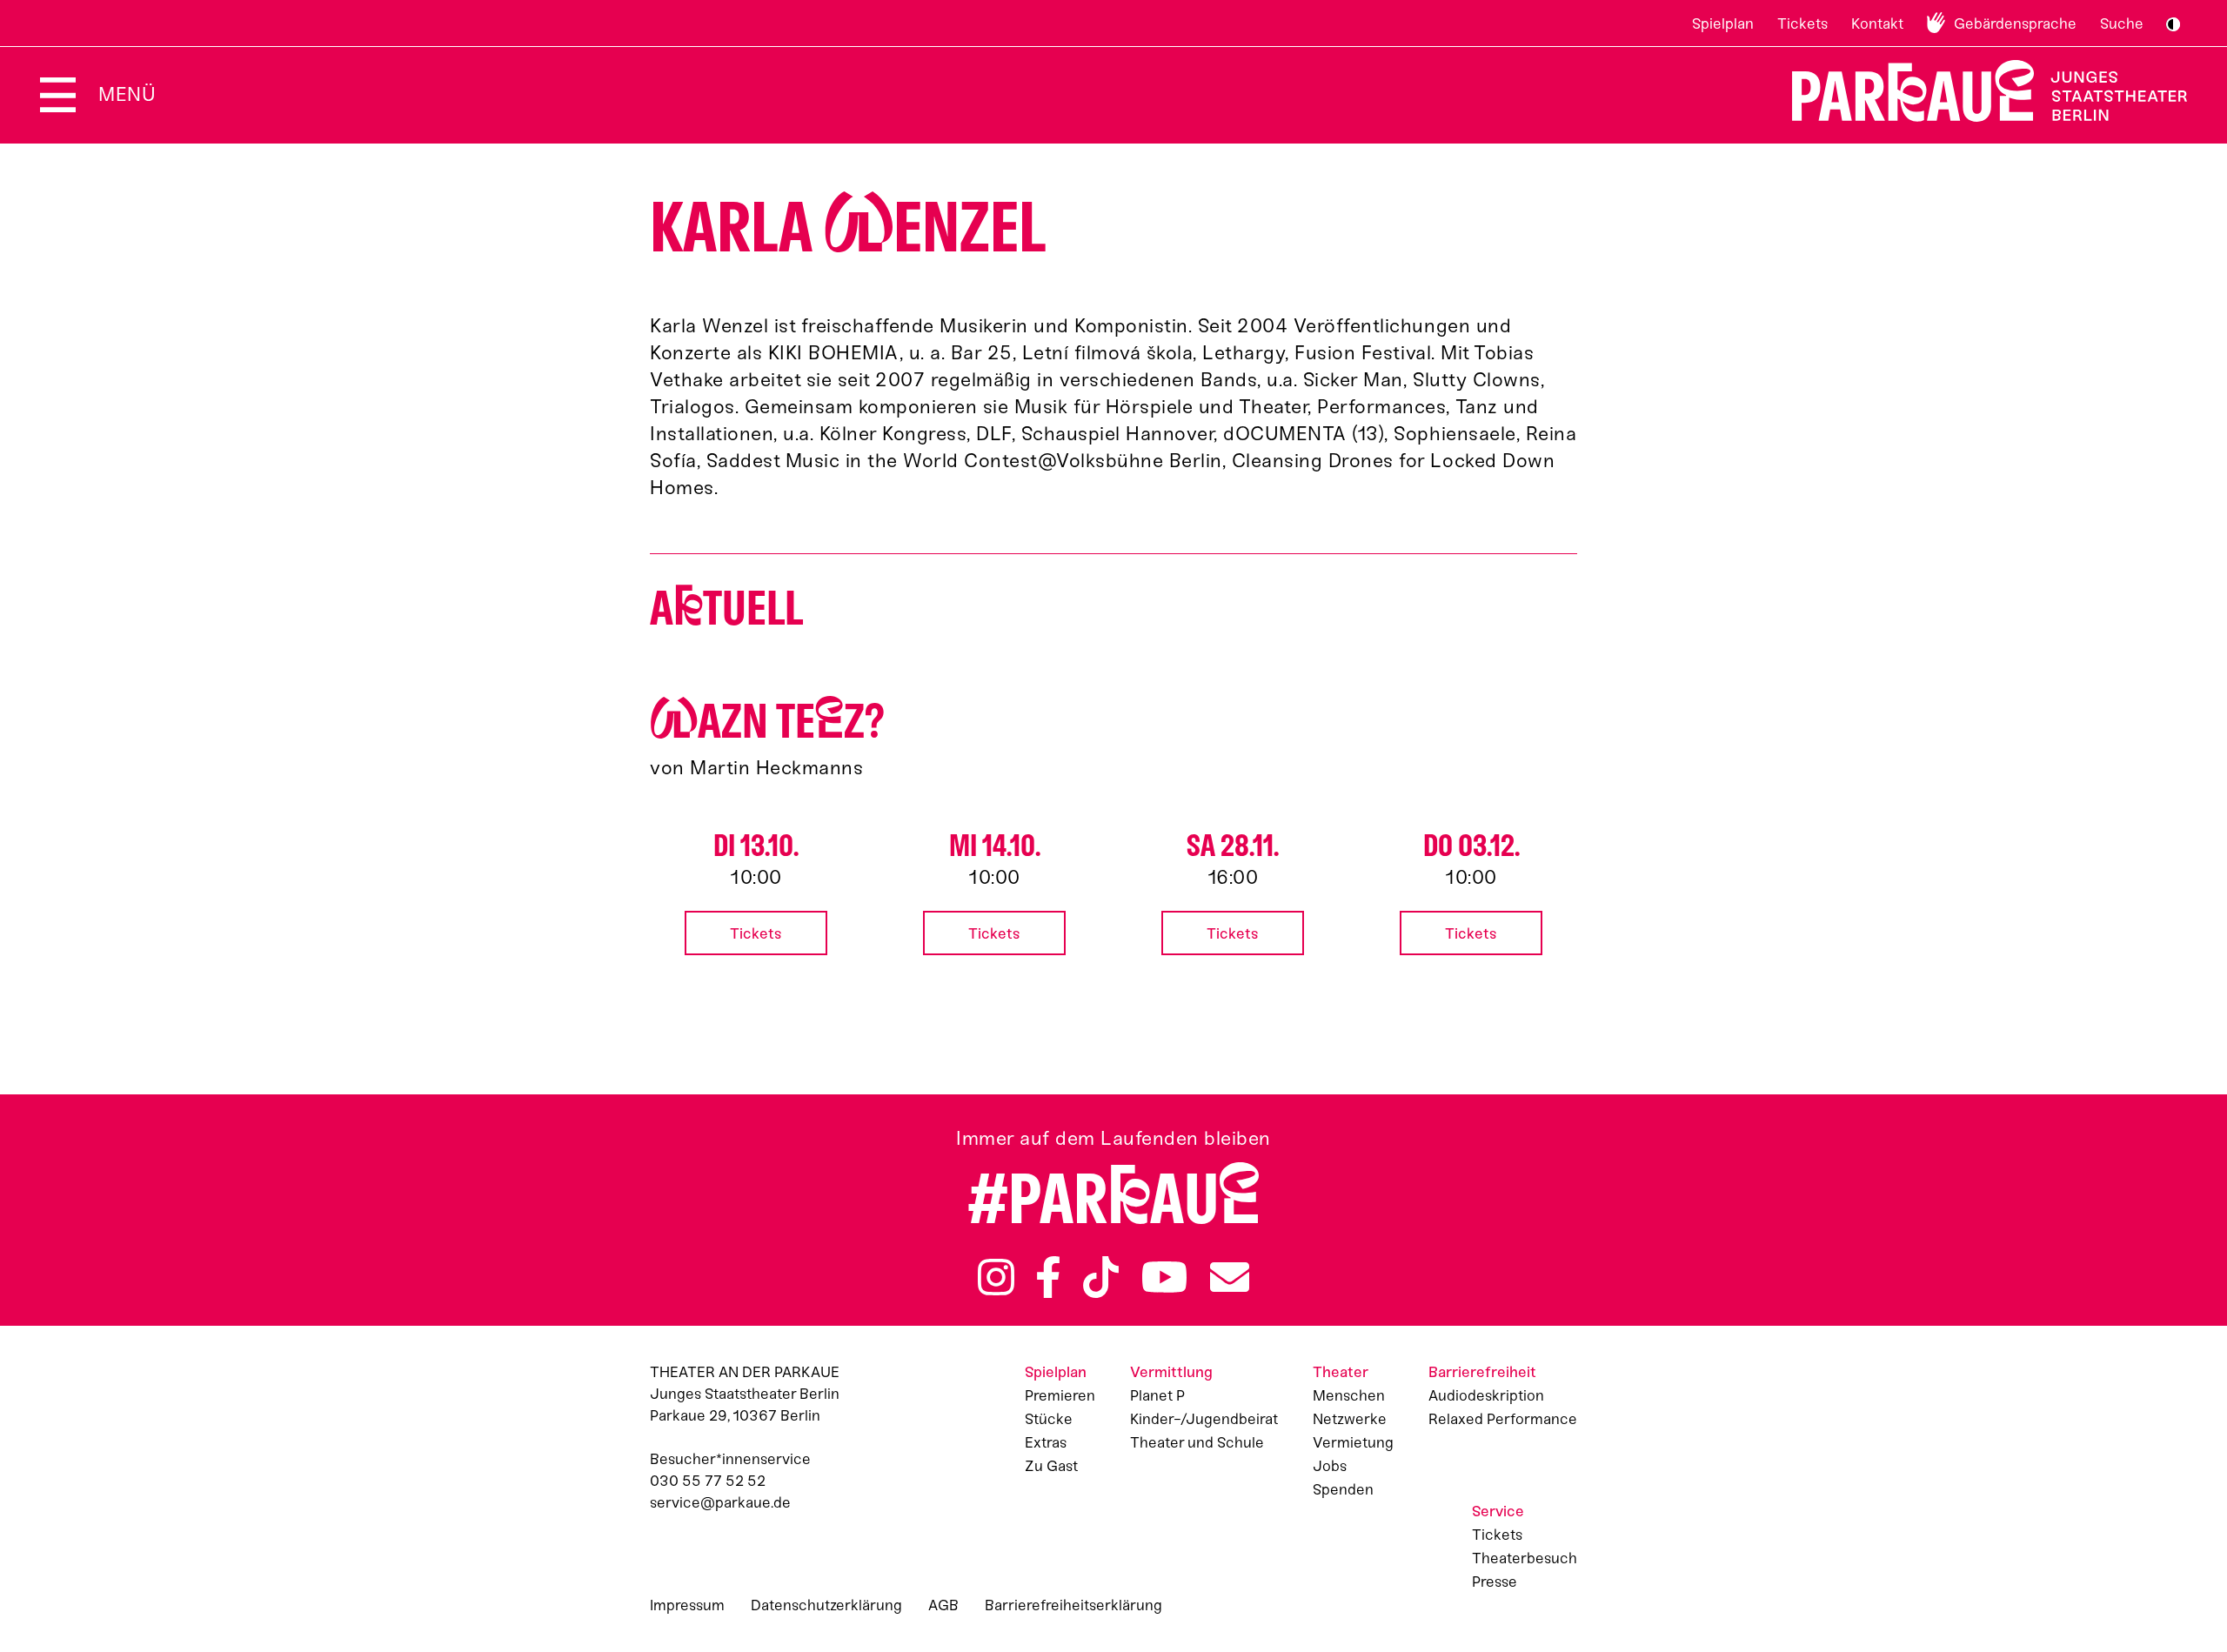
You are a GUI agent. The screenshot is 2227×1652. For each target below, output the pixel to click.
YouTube (1165, 1277)
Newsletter (1230, 1277)
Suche (2122, 23)
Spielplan (1723, 23)
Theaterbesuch (1525, 1558)
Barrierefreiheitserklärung (1073, 1605)
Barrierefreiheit (1482, 1372)
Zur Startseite (1979, 91)
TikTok (1101, 1277)
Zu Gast (1051, 1466)
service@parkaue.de (720, 1502)
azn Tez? (767, 722)
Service (1498, 1511)
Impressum (687, 1605)
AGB (943, 1605)
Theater (1341, 1372)
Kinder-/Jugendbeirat (1204, 1419)
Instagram (996, 1277)
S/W (2173, 24)
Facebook (1048, 1277)
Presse (1495, 1582)
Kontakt (1877, 23)
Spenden (1343, 1489)
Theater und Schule (1197, 1442)
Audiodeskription (1486, 1395)
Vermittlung (1171, 1372)
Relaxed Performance (1503, 1419)
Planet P (1157, 1395)
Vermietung (1353, 1442)
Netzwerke (1350, 1419)
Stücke (1049, 1419)
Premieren (1060, 1395)
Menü (127, 94)
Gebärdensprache (2015, 23)
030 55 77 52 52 (708, 1481)
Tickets (1802, 23)
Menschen (1349, 1395)
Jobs (1330, 1466)
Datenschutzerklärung (826, 1605)
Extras (1046, 1442)
